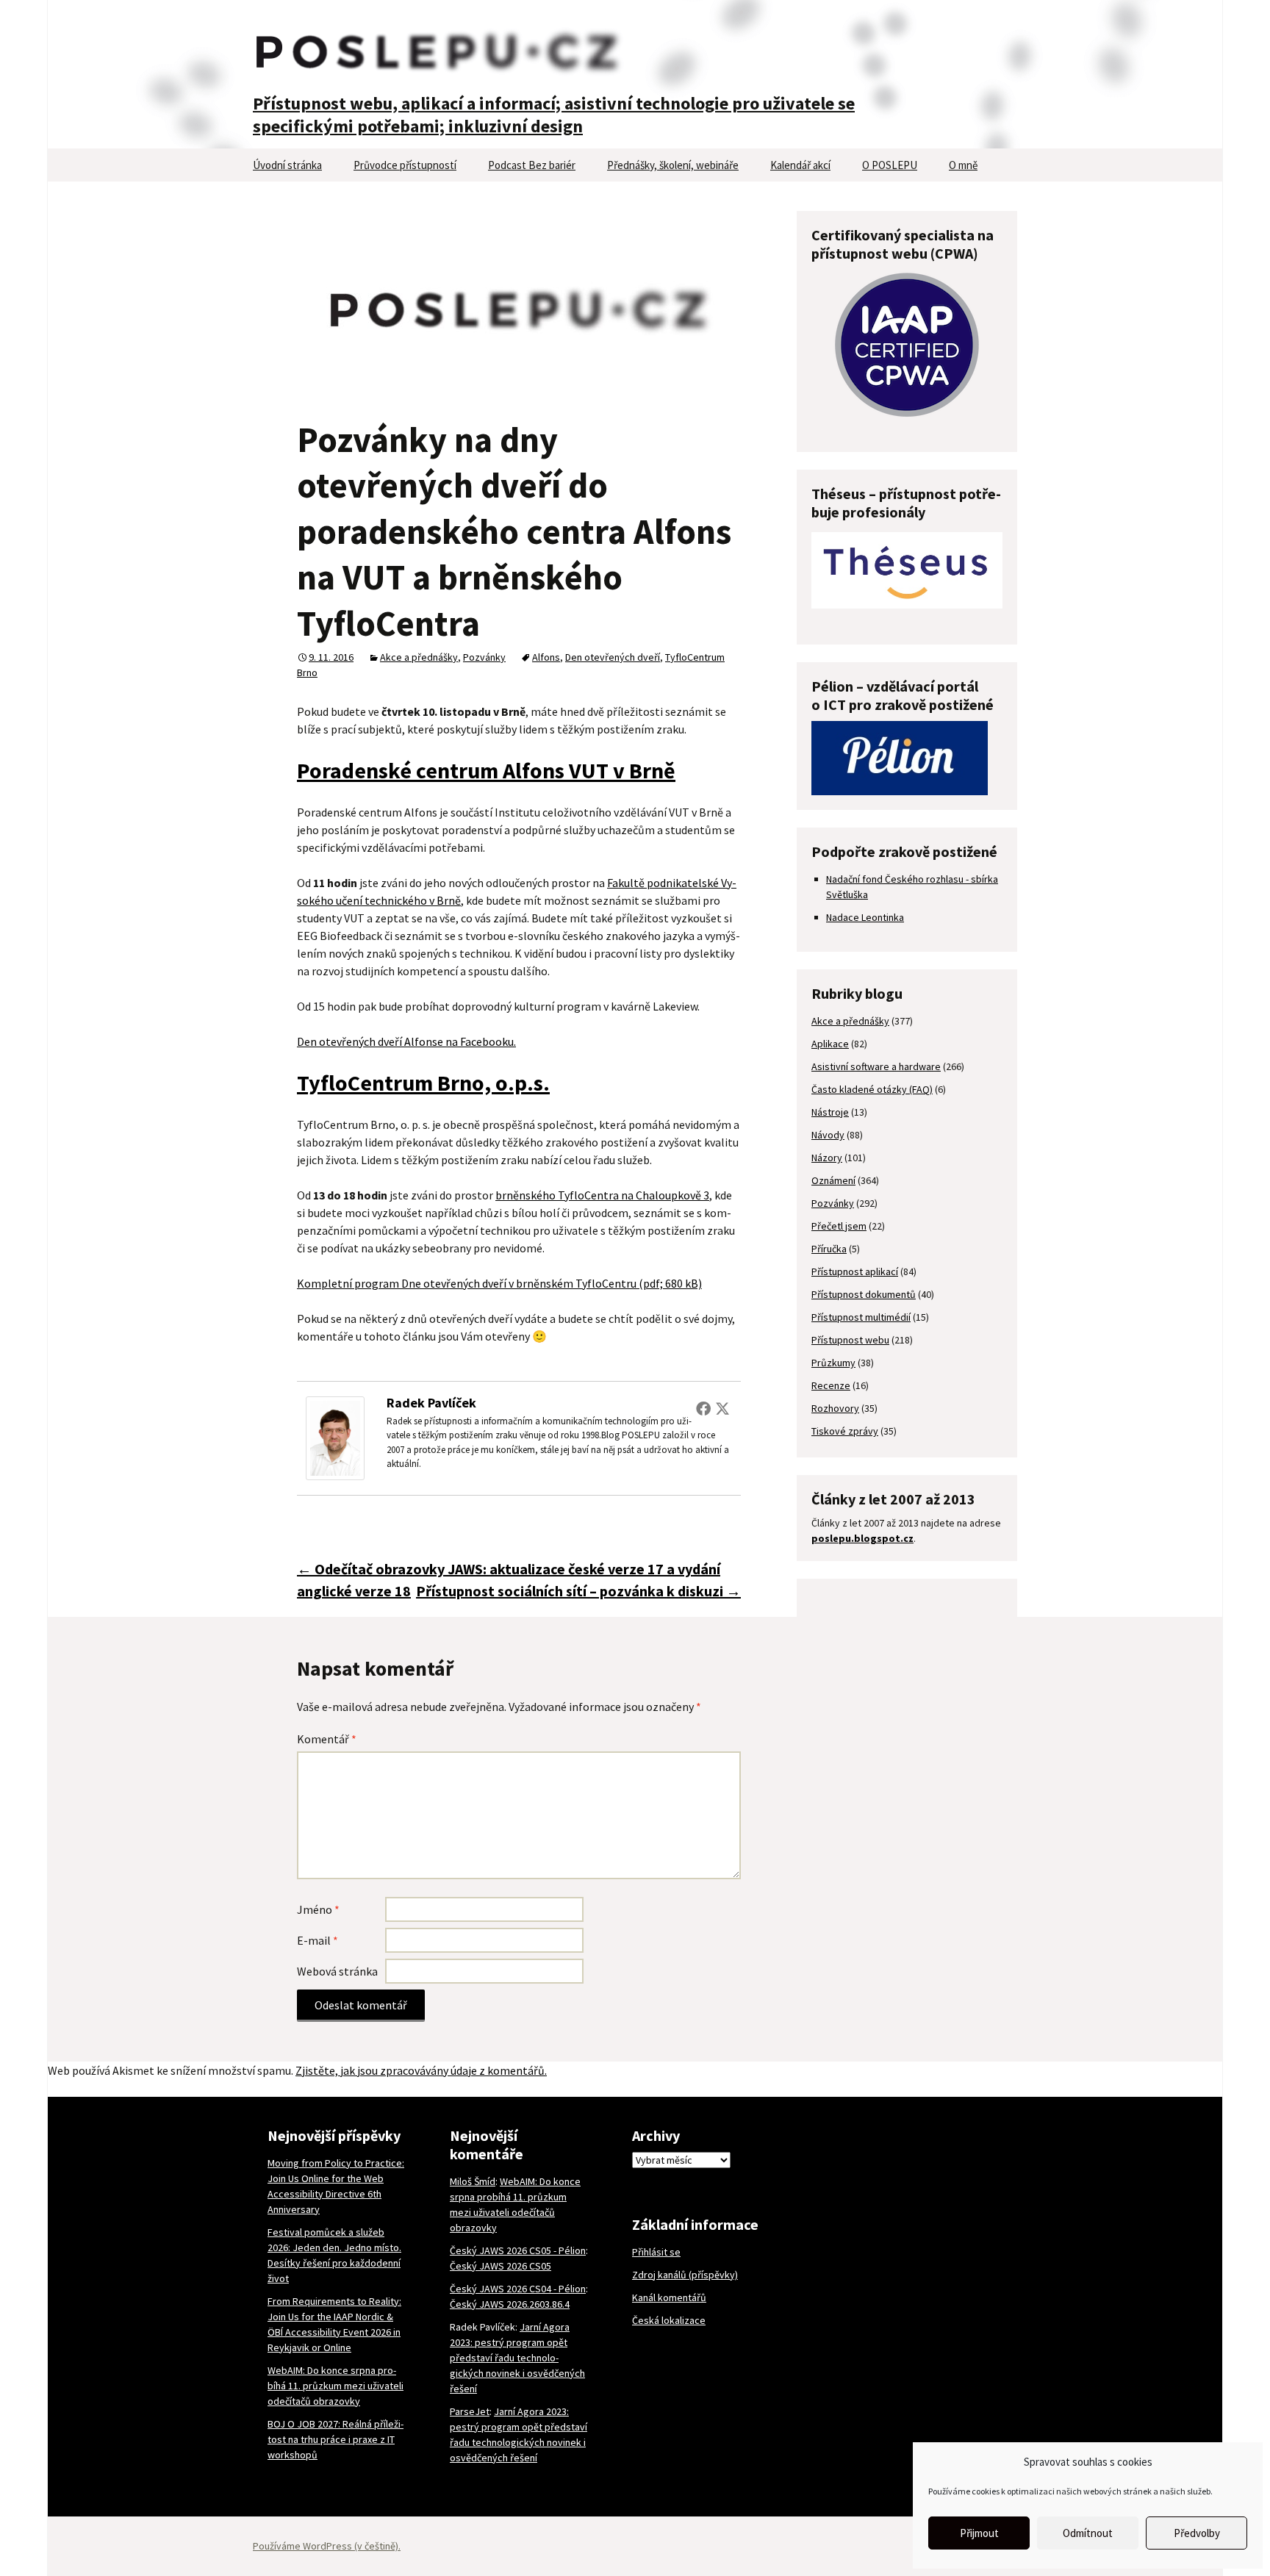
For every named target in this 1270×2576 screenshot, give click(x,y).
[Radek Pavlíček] (335, 1437)
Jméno (318, 1909)
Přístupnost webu (850, 1340)
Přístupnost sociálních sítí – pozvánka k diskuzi (578, 1591)
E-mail (317, 1940)
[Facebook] (703, 1408)
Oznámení (833, 1180)
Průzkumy (833, 1363)
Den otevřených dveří (613, 657)
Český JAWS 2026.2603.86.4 (510, 2304)
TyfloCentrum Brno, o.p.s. (423, 1083)
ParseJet (470, 2411)
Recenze (831, 1385)
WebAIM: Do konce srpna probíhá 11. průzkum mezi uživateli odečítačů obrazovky (336, 2386)
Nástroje (830, 1112)
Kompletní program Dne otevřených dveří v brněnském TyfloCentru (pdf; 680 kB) (499, 1283)
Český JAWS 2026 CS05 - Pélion (518, 2250)
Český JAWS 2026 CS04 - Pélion (518, 2289)
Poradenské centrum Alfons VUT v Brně (486, 770)
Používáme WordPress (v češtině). (327, 2546)
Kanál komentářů (669, 2297)
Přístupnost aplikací (855, 1271)
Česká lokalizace (669, 2320)
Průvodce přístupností (405, 165)
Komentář (327, 1739)
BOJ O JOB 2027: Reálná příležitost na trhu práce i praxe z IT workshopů (336, 2439)
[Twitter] (722, 1408)
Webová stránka (337, 1971)
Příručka (829, 1249)
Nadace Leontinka (865, 917)
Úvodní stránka (287, 165)
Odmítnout (1088, 2533)
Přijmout (979, 2533)
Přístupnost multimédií (861, 1317)
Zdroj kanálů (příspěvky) (685, 2275)
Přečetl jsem (839, 1226)
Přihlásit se (656, 2252)
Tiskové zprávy (845, 1431)
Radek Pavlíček (431, 1403)
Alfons (546, 657)
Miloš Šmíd (473, 2181)
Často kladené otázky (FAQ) (872, 1089)
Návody (828, 1135)
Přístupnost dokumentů (864, 1294)
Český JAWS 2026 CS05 (501, 2266)
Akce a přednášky (419, 657)
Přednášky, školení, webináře (673, 165)
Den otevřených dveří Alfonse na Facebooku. (406, 1041)
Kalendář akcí (800, 165)
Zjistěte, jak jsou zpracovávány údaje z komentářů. (421, 2070)
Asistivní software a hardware (876, 1066)
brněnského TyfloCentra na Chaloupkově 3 (602, 1195)
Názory (827, 1158)
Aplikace (830, 1044)
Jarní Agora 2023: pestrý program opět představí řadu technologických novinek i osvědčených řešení (517, 2358)
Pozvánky (484, 657)
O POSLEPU (890, 165)
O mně (963, 165)
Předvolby (1197, 2533)
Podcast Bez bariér (532, 165)
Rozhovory (835, 1408)
